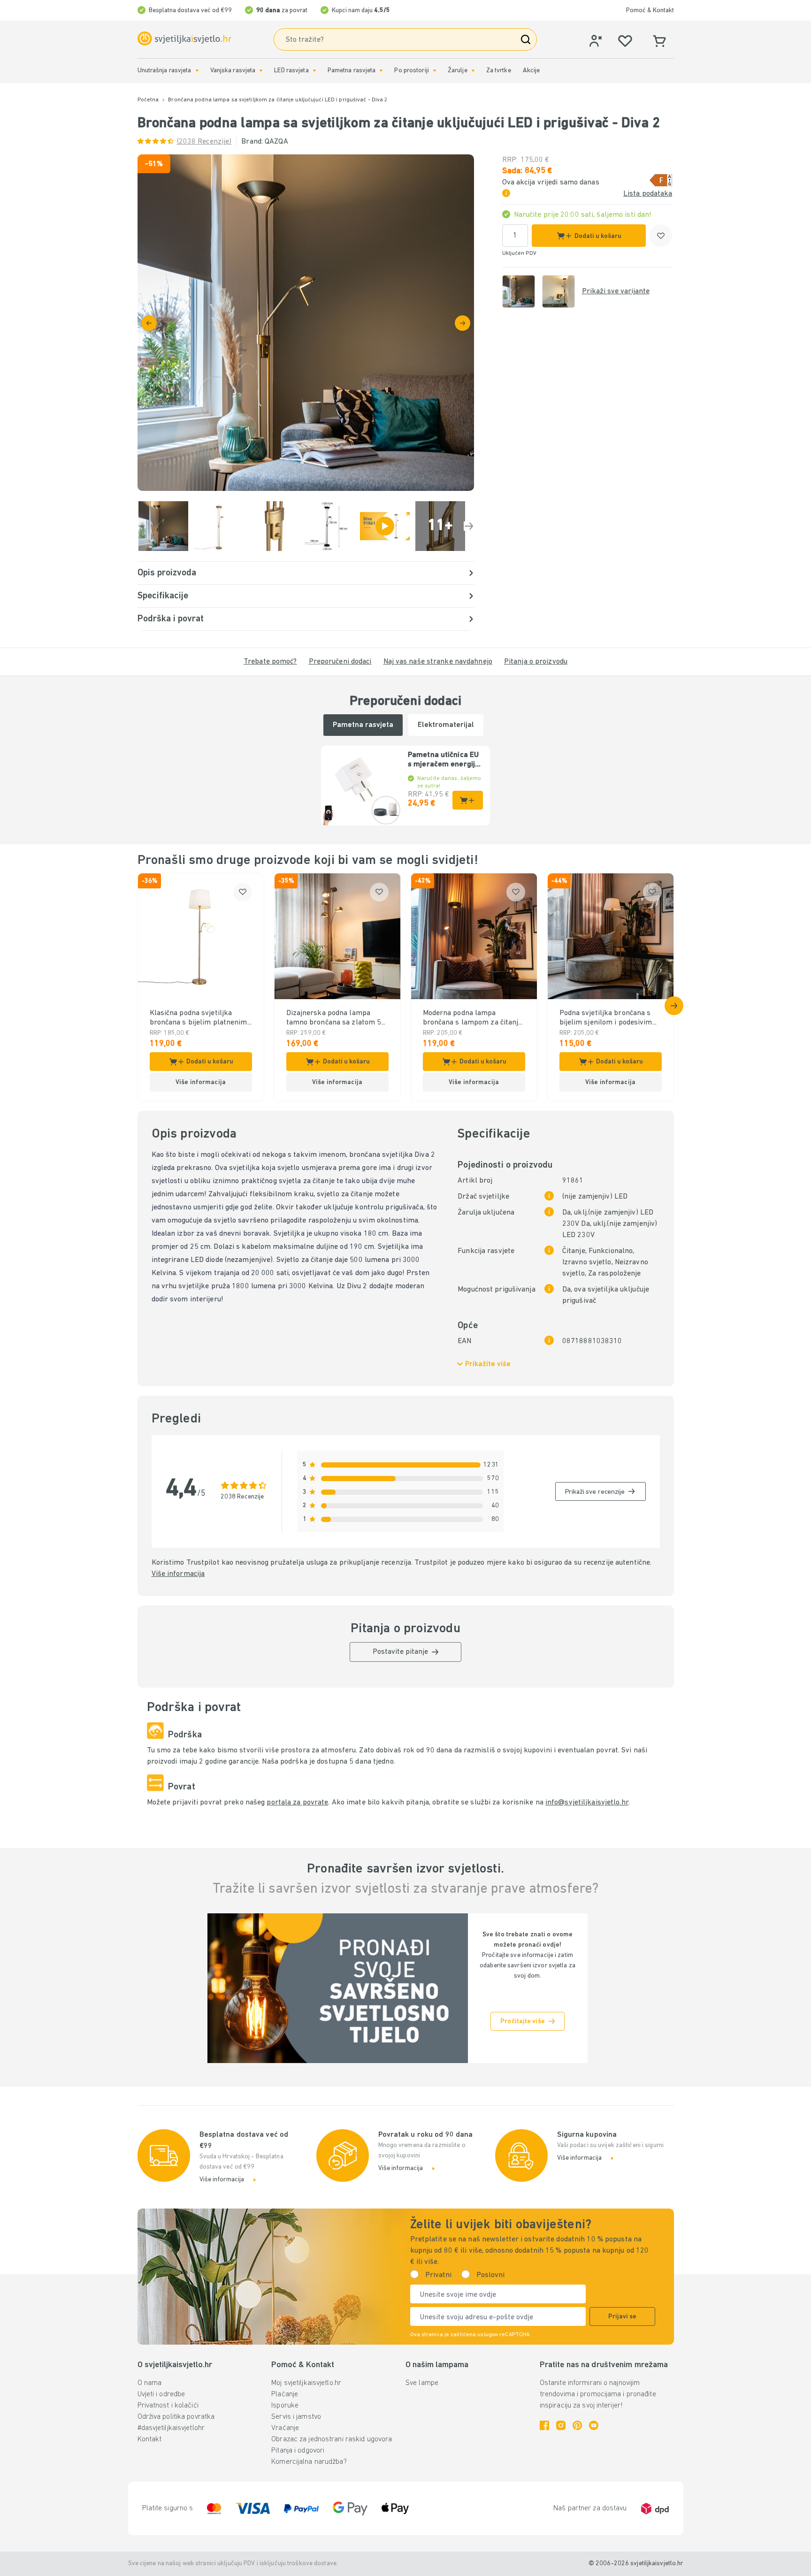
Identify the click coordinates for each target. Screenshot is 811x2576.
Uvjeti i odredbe (161, 2394)
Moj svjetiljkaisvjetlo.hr (306, 2383)
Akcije (532, 71)
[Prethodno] (149, 323)
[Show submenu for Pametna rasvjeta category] (381, 71)
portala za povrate (297, 1803)
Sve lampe (422, 2383)
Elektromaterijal (446, 725)
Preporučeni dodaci (340, 662)
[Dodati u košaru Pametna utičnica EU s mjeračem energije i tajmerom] (468, 800)
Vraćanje (285, 2428)
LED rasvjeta (291, 71)
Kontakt (150, 2439)
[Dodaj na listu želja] (661, 236)
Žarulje (458, 71)
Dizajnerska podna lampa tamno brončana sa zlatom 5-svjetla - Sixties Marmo (336, 1018)
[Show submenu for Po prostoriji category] (435, 71)
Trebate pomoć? (270, 662)
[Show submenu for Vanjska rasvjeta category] (261, 71)
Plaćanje (285, 2394)
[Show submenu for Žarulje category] (473, 71)
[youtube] (594, 2425)
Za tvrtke (499, 71)
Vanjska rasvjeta (233, 71)
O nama (150, 2383)
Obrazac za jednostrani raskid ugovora (332, 2439)
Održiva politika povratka (176, 2417)
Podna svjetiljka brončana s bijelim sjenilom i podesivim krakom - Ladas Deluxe (606, 1018)
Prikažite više (488, 1364)
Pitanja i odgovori (298, 2451)
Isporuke (285, 2406)
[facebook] (544, 2425)
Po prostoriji (411, 71)
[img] (306, 323)
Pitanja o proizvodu (536, 662)
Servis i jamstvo (296, 2417)
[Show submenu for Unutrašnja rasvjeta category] (197, 71)
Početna (148, 100)
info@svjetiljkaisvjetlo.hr (587, 1803)
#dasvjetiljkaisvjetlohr (171, 2428)
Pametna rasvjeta (352, 71)
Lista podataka (648, 194)
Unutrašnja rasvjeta (164, 71)
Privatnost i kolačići (168, 2406)
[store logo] (184, 39)
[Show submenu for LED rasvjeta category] (314, 71)
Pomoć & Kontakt (650, 11)
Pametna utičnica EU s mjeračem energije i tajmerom (444, 760)
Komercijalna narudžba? (309, 2462)
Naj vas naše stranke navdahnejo (438, 662)
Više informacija (178, 1574)
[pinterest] (577, 2425)
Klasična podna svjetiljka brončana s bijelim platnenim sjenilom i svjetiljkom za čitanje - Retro (199, 1018)
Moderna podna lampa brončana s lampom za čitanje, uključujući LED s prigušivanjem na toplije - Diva (474, 1018)
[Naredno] (463, 323)
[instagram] (561, 2425)
